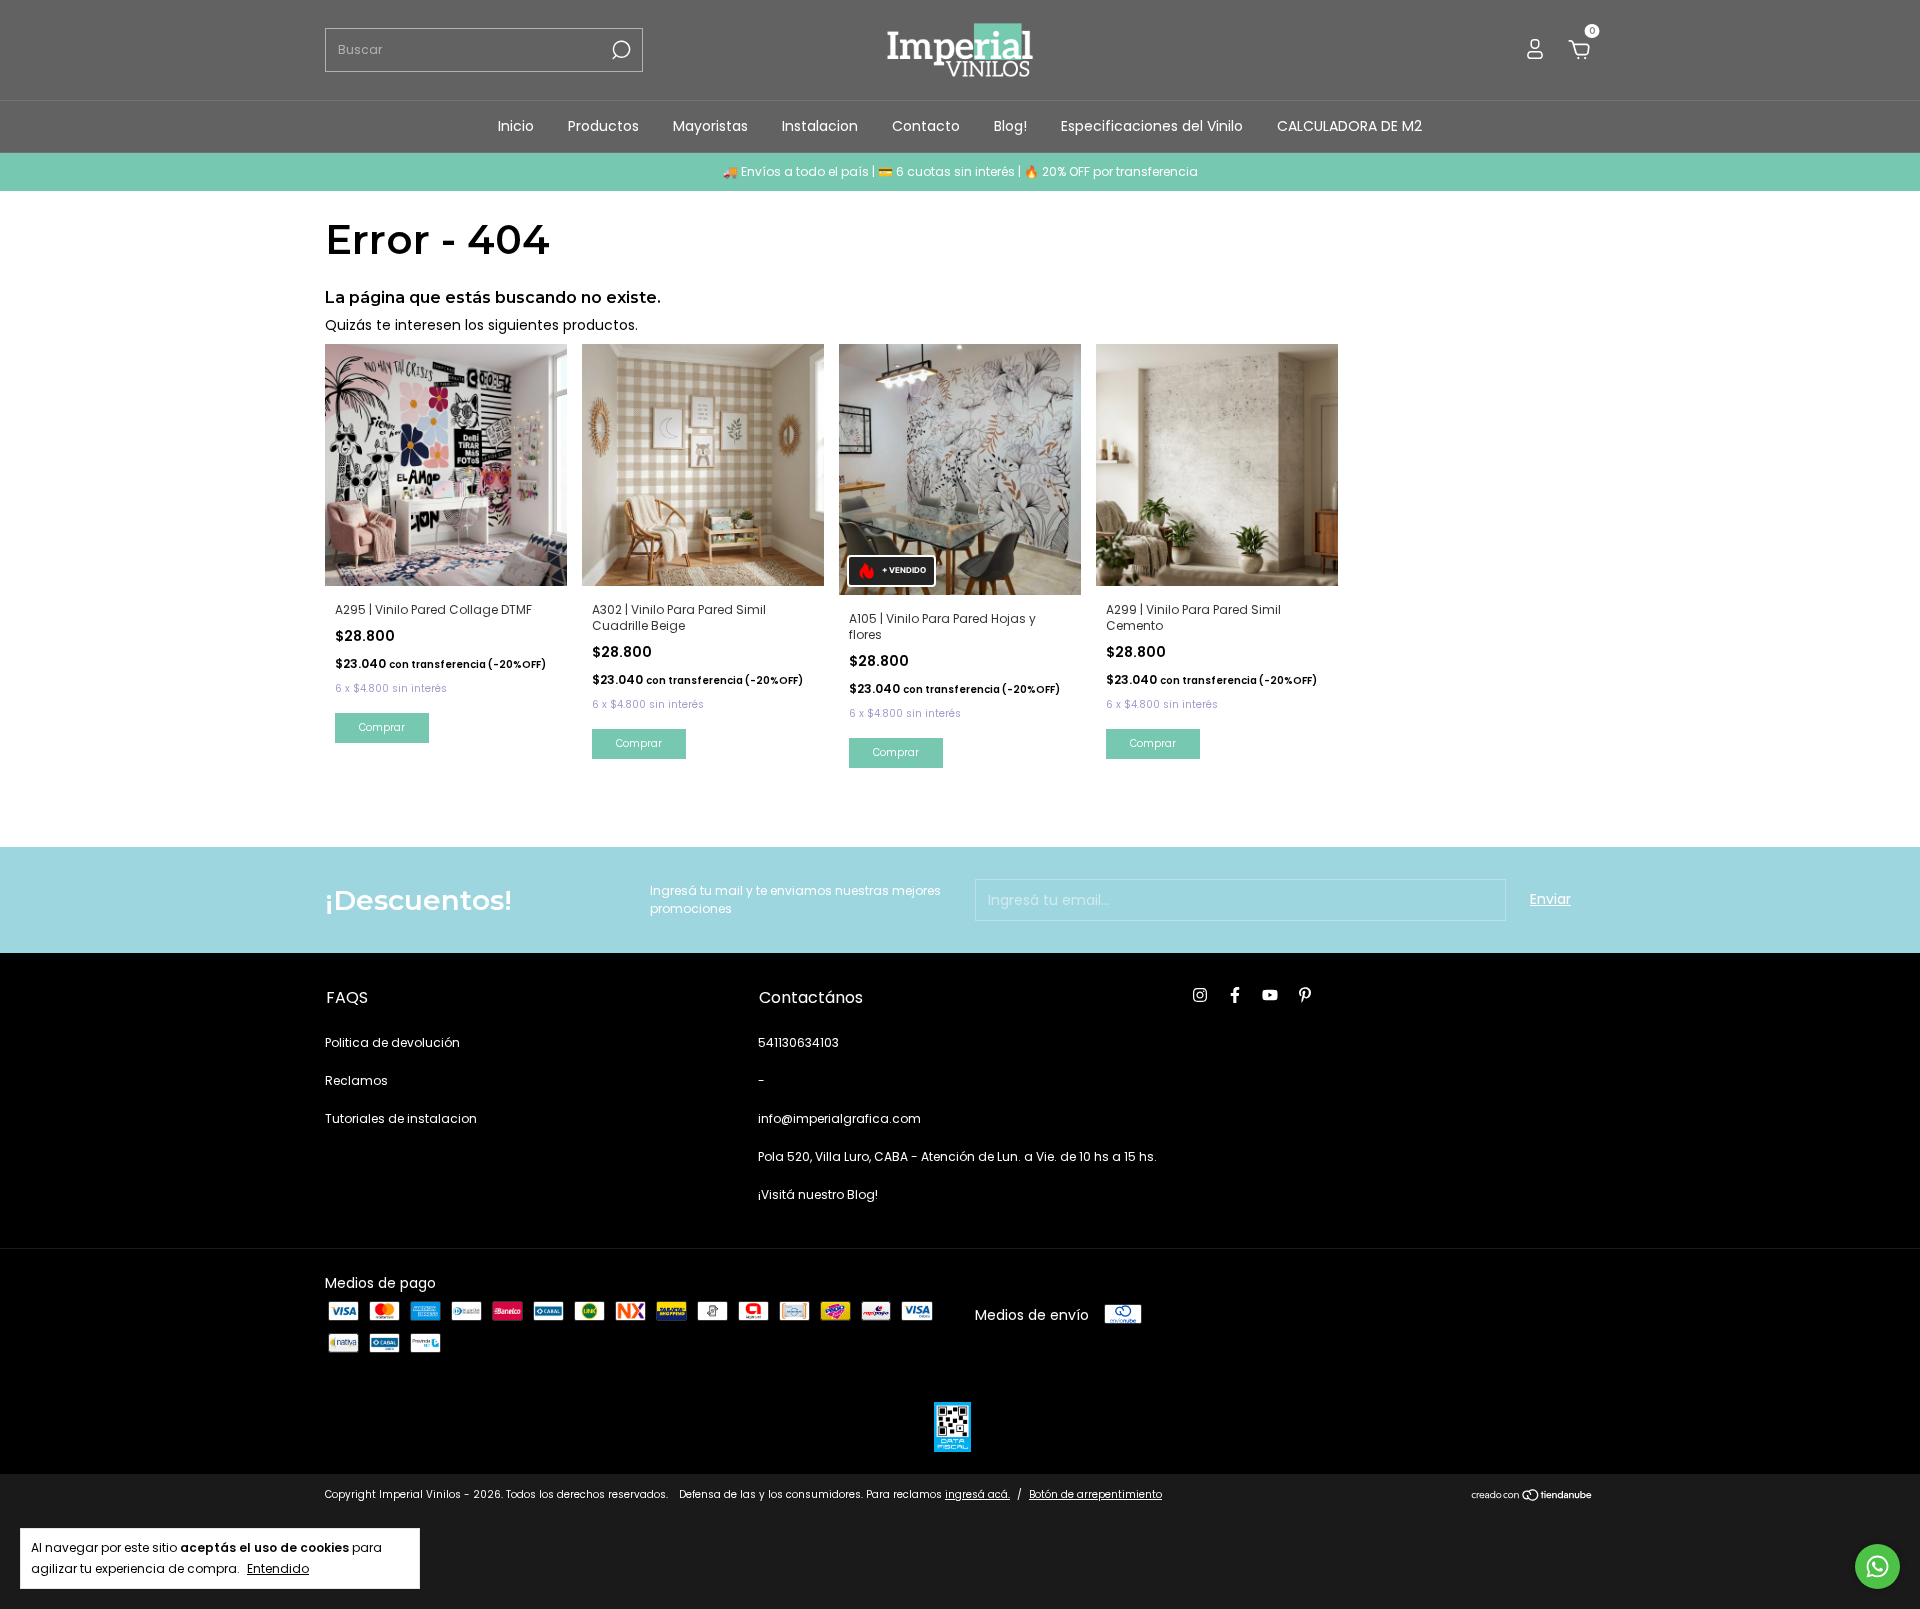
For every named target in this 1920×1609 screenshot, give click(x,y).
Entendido (278, 1568)
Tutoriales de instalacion (401, 1118)
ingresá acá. (977, 1494)
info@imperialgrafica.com (839, 1118)
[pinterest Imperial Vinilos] (1305, 996)
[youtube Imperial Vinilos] (1270, 996)
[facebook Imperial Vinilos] (1235, 996)
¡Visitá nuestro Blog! (818, 1194)
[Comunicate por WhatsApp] (1877, 1566)
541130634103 (798, 1042)
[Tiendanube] (1532, 1497)
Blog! (1010, 126)
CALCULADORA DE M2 (1349, 126)
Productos (603, 126)
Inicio (516, 126)
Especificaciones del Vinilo (1152, 126)
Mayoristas (710, 126)
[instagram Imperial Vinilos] (1200, 996)
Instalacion (820, 126)
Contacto (926, 126)
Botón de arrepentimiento (1095, 1494)
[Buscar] (619, 50)
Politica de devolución (392, 1042)
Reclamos (356, 1080)
